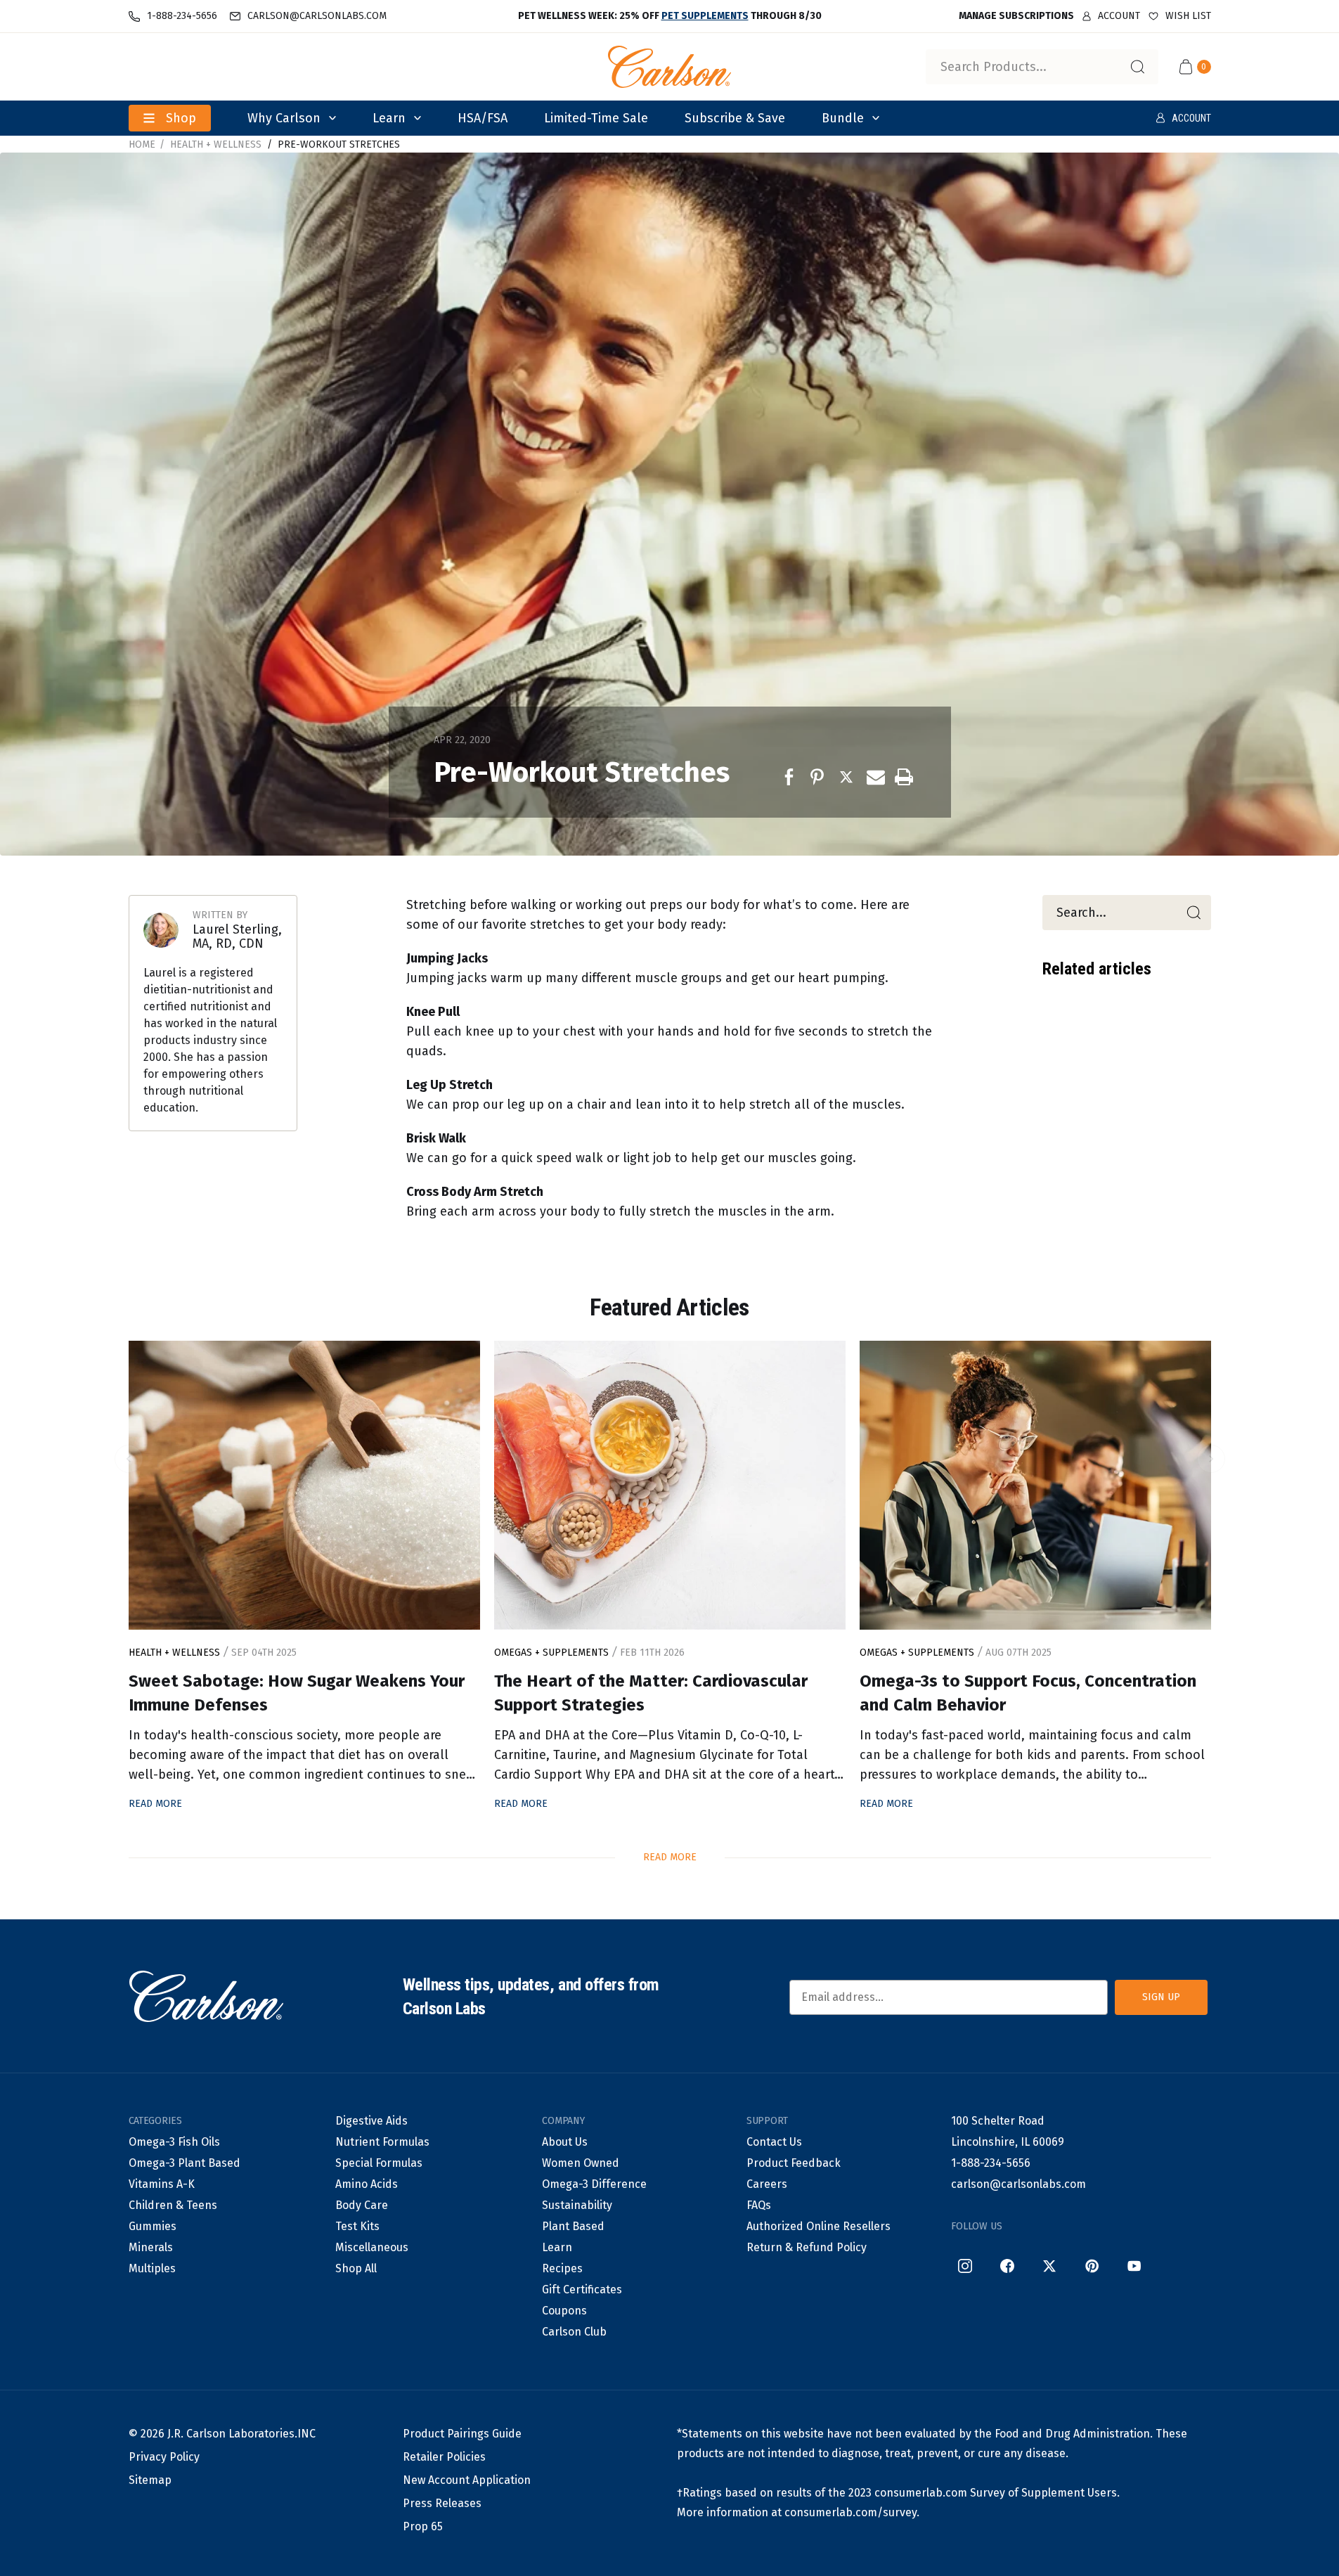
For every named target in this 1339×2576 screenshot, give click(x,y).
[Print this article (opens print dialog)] (904, 777)
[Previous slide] (129, 1459)
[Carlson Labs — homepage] (206, 1997)
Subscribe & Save (735, 118)
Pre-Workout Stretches (339, 144)
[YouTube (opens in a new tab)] (1134, 2266)
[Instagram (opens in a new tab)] (965, 2266)
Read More (155, 1804)
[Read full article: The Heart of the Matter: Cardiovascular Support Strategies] (670, 1485)
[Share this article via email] (876, 777)
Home (142, 144)
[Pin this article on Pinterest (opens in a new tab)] (820, 777)
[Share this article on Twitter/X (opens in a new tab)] (848, 777)
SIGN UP (1161, 1997)
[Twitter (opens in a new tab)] (1049, 2266)
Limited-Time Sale (596, 118)
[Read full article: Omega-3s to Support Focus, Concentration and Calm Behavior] (1035, 1485)
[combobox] (1042, 67)
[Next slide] (1211, 1459)
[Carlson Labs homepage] (670, 67)
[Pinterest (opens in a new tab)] (1092, 2266)
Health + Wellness (216, 144)
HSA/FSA (483, 118)
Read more (670, 1857)
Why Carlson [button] (284, 118)
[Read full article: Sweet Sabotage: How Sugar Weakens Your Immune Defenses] (304, 1485)
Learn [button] (389, 118)
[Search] (1137, 67)
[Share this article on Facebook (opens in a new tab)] (791, 777)
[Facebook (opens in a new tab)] (1007, 2266)
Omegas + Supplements (553, 1653)
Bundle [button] (843, 118)
